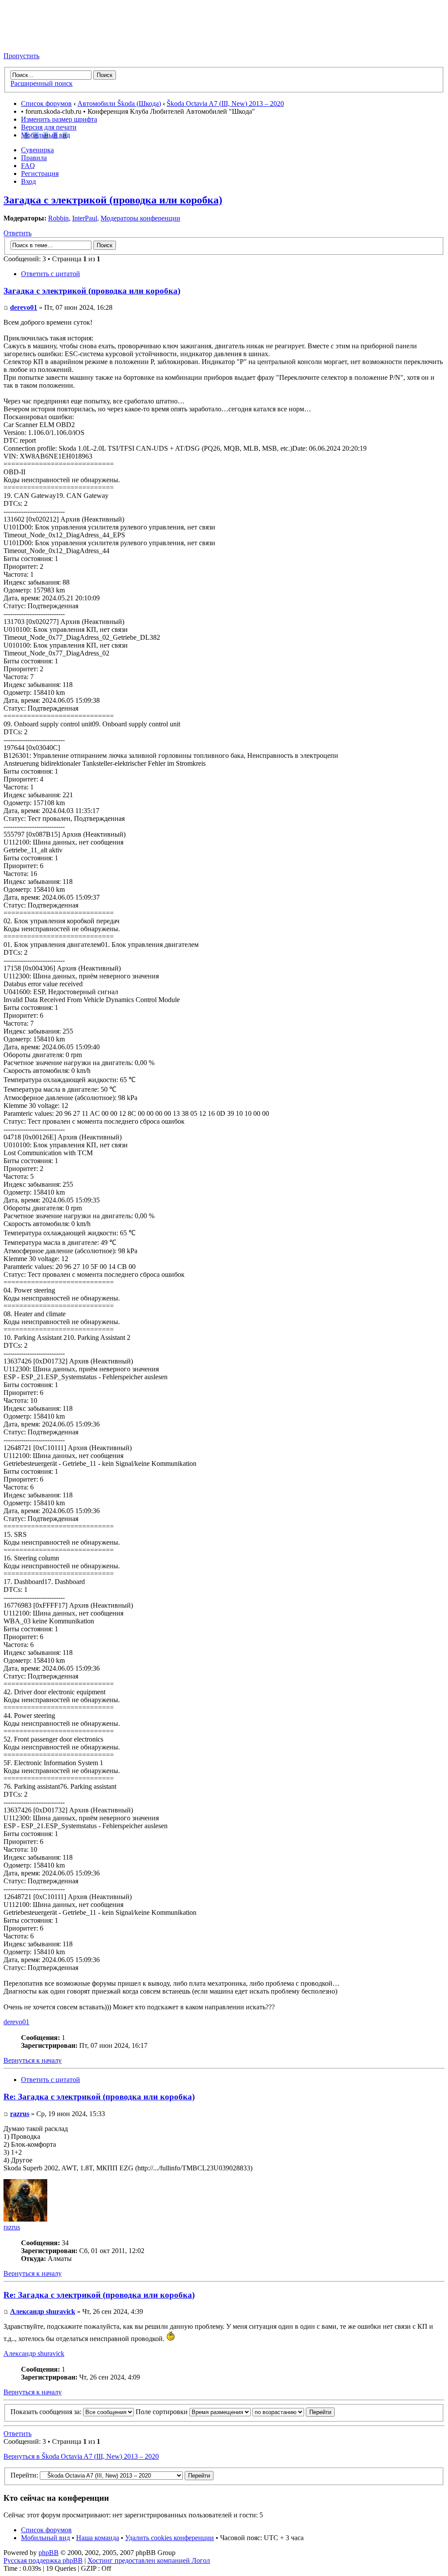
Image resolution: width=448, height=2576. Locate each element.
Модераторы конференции (140, 218)
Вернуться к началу (33, 2060)
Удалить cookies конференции (170, 2538)
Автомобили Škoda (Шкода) (119, 103)
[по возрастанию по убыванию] (294, 2412)
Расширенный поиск (42, 83)
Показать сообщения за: (47, 2412)
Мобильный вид (45, 135)
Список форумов (46, 103)
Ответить (17, 233)
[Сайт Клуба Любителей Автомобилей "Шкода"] (47, 41)
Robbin (58, 218)
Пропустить (21, 56)
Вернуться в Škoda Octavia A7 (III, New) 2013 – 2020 (81, 2456)
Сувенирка (37, 150)
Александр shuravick (43, 2311)
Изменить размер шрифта (59, 119)
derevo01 (24, 307)
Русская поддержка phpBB (43, 2560)
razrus (20, 2114)
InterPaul (85, 218)
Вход (28, 181)
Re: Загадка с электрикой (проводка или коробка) (99, 2097)
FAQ (28, 166)
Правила (34, 158)
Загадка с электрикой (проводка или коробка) (113, 200)
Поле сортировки (163, 2412)
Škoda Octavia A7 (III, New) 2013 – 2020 (225, 103)
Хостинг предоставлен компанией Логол (149, 2560)
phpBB (49, 2553)
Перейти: (24, 2475)
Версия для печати (49, 127)
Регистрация (40, 173)
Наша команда (98, 2538)
